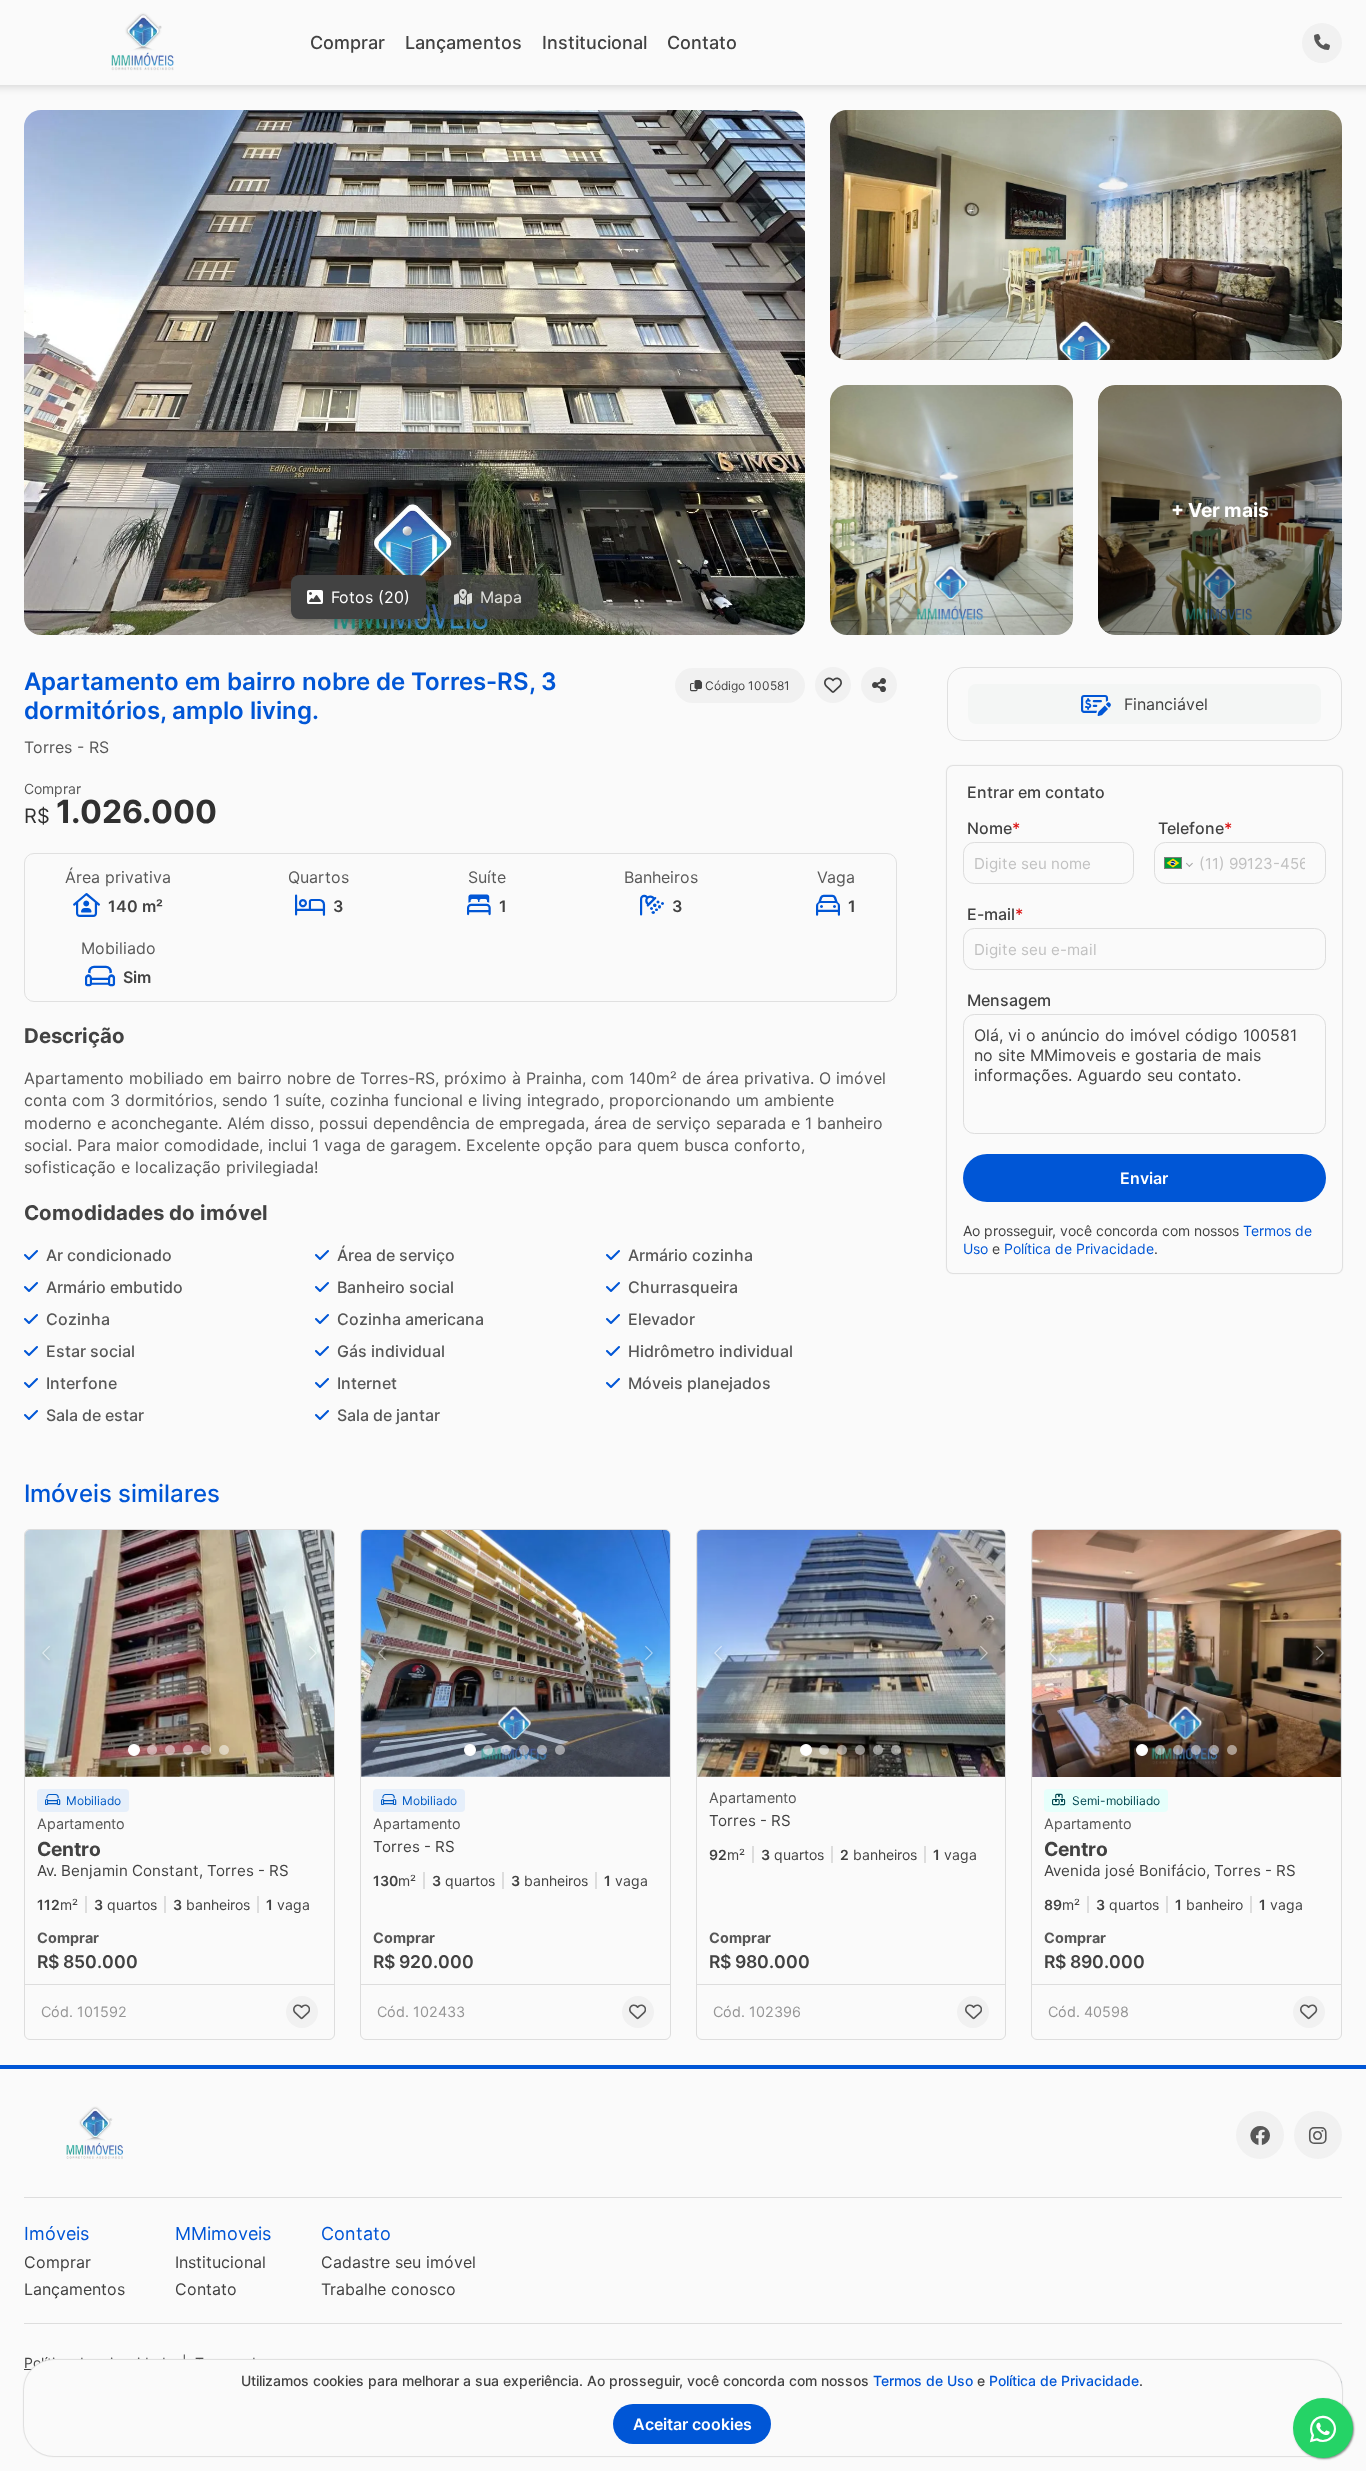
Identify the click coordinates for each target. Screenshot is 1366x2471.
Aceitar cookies (692, 2424)
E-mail (995, 914)
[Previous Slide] (46, 1653)
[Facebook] (1260, 2135)
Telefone (1195, 828)
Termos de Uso (923, 2380)
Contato (702, 42)
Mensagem (1009, 1000)
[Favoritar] (833, 685)
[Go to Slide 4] (188, 1750)
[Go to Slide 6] (224, 1750)
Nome (993, 828)
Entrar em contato (1036, 792)
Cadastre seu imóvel (398, 2262)
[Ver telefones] (1322, 43)
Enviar (1144, 1178)
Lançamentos (463, 42)
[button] (179, 1653)
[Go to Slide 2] (152, 1750)
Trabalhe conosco (388, 2289)
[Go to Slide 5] (206, 1750)
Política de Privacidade (1079, 1248)
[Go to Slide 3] (170, 1750)
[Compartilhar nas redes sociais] (879, 685)
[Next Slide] (313, 1653)
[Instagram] (1318, 2135)
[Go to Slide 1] (134, 1750)
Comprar (347, 42)
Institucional (594, 42)
